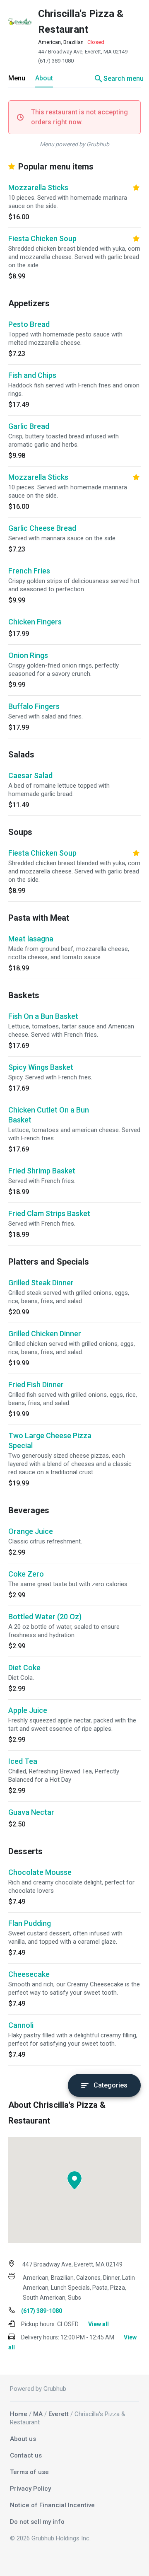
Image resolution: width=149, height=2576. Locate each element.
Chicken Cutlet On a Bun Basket (49, 1115)
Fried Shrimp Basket (42, 1171)
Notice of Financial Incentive (52, 2505)
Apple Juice (28, 1710)
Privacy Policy (30, 2489)
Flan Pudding (30, 1923)
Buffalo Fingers (34, 706)
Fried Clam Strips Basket (49, 1213)
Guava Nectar (31, 1812)
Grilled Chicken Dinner (45, 1334)
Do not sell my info (37, 2522)
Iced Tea (23, 1761)
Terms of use (29, 2472)
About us (23, 2439)
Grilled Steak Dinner (41, 1283)
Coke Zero (26, 1574)
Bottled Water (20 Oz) (45, 1617)
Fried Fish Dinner (36, 1385)
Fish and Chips (32, 375)
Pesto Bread (29, 324)
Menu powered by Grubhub (74, 144)
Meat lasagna (31, 939)
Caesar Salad (30, 775)
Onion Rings (28, 655)
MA (38, 2414)
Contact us (26, 2455)
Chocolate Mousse (40, 1872)
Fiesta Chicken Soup (42, 238)
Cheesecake (29, 1974)
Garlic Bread (29, 426)
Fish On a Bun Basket (43, 1016)
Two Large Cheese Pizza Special (50, 1440)
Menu (17, 78)
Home (19, 2414)
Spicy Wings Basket (41, 1067)
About (44, 78)
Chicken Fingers (35, 622)
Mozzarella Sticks (38, 187)
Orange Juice (31, 1531)
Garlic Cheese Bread (42, 528)
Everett (59, 2414)
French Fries (29, 571)
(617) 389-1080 (56, 61)
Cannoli (21, 2025)
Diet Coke (24, 1668)
